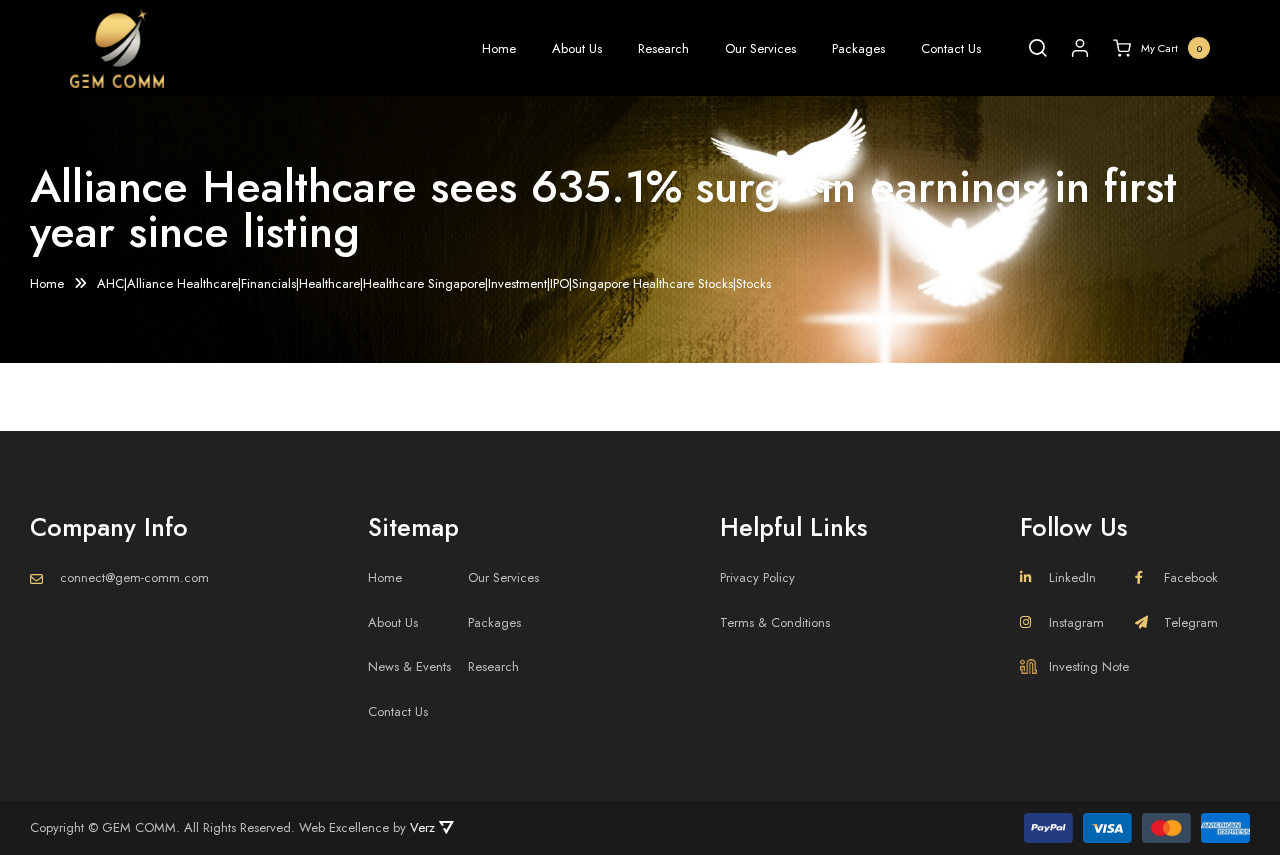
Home (499, 48)
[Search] (1038, 48)
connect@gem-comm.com (134, 577)
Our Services (760, 48)
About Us (577, 48)
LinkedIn (1072, 577)
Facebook (1191, 577)
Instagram (1076, 622)
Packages (858, 48)
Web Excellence (344, 827)
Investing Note (1089, 666)
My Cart (1172, 48)
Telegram (1191, 622)
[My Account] (1080, 48)
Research (663, 48)
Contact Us (951, 48)
